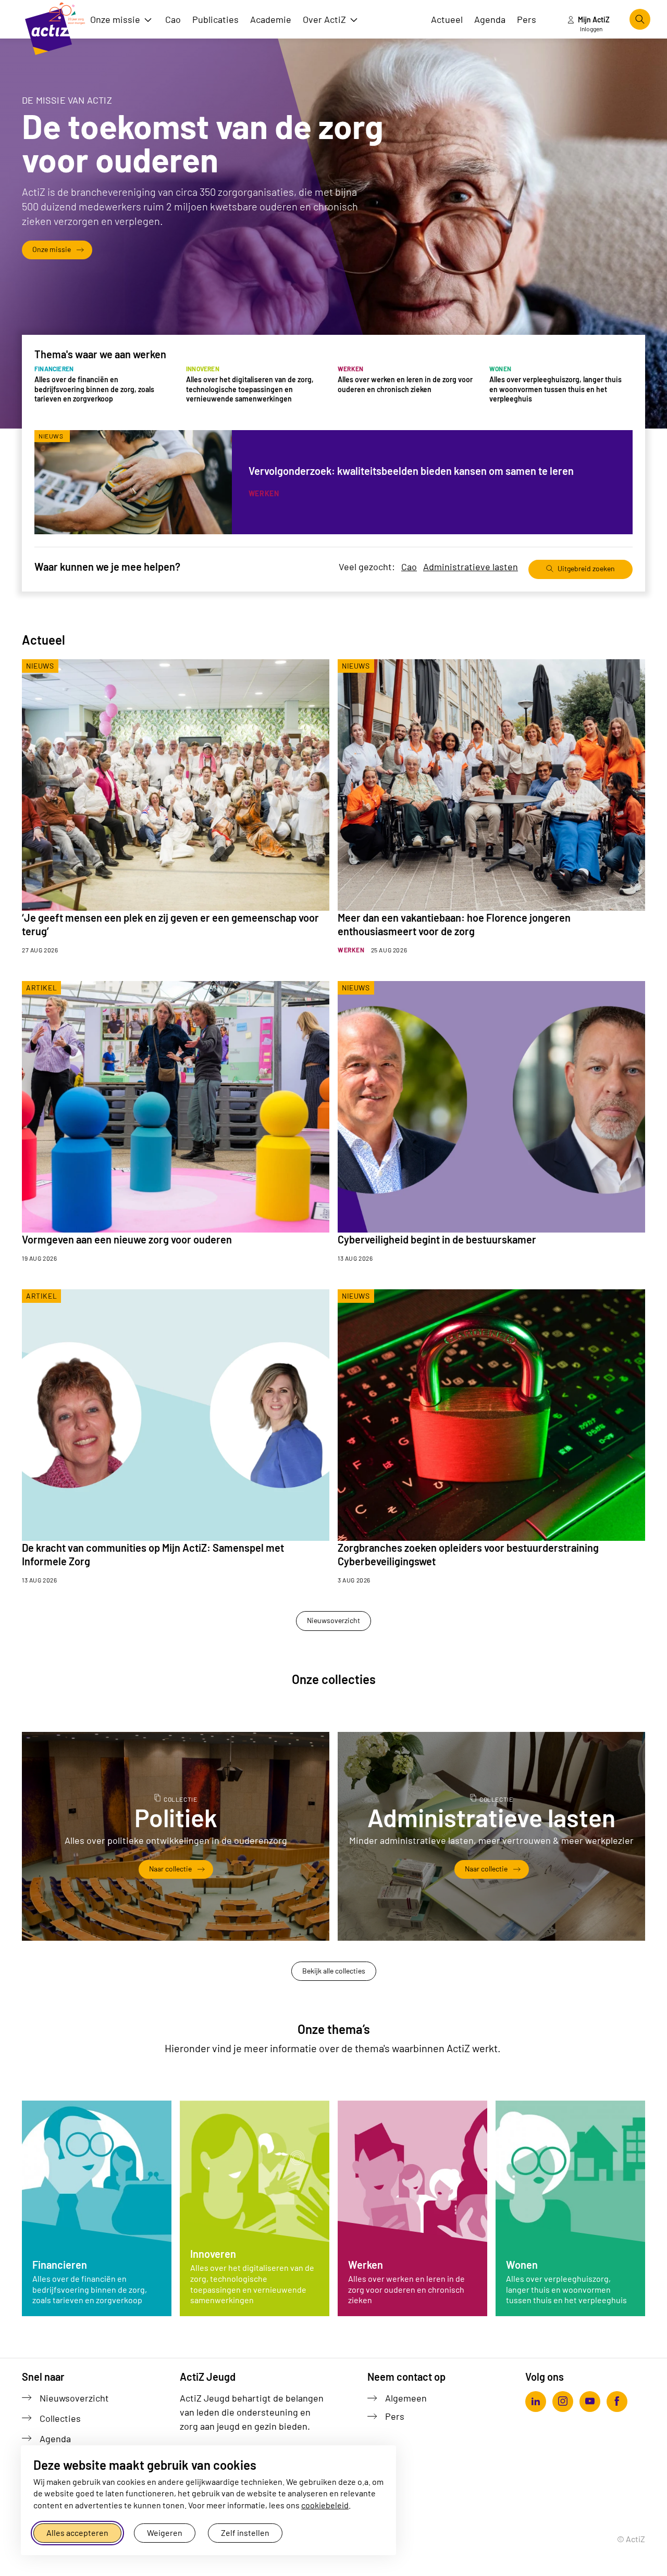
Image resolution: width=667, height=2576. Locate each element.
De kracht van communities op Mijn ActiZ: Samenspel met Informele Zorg (153, 1554)
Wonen (522, 2265)
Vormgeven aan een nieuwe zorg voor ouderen (127, 1239)
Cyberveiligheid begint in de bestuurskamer (437, 1239)
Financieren (60, 2265)
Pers (395, 2416)
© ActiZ (631, 2539)
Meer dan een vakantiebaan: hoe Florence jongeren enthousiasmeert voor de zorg (454, 924)
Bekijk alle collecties (334, 1971)
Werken (366, 2265)
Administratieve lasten (471, 567)
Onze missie (52, 249)
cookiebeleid (325, 2505)
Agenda (55, 2439)
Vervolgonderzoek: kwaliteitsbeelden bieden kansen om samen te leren (411, 471)
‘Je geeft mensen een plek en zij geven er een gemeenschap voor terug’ (170, 924)
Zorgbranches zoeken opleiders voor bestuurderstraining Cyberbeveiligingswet (468, 1554)
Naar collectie (181, 1869)
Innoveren (213, 2254)
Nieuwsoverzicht (333, 1620)
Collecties (60, 2418)
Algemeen (406, 2398)
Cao (409, 567)
